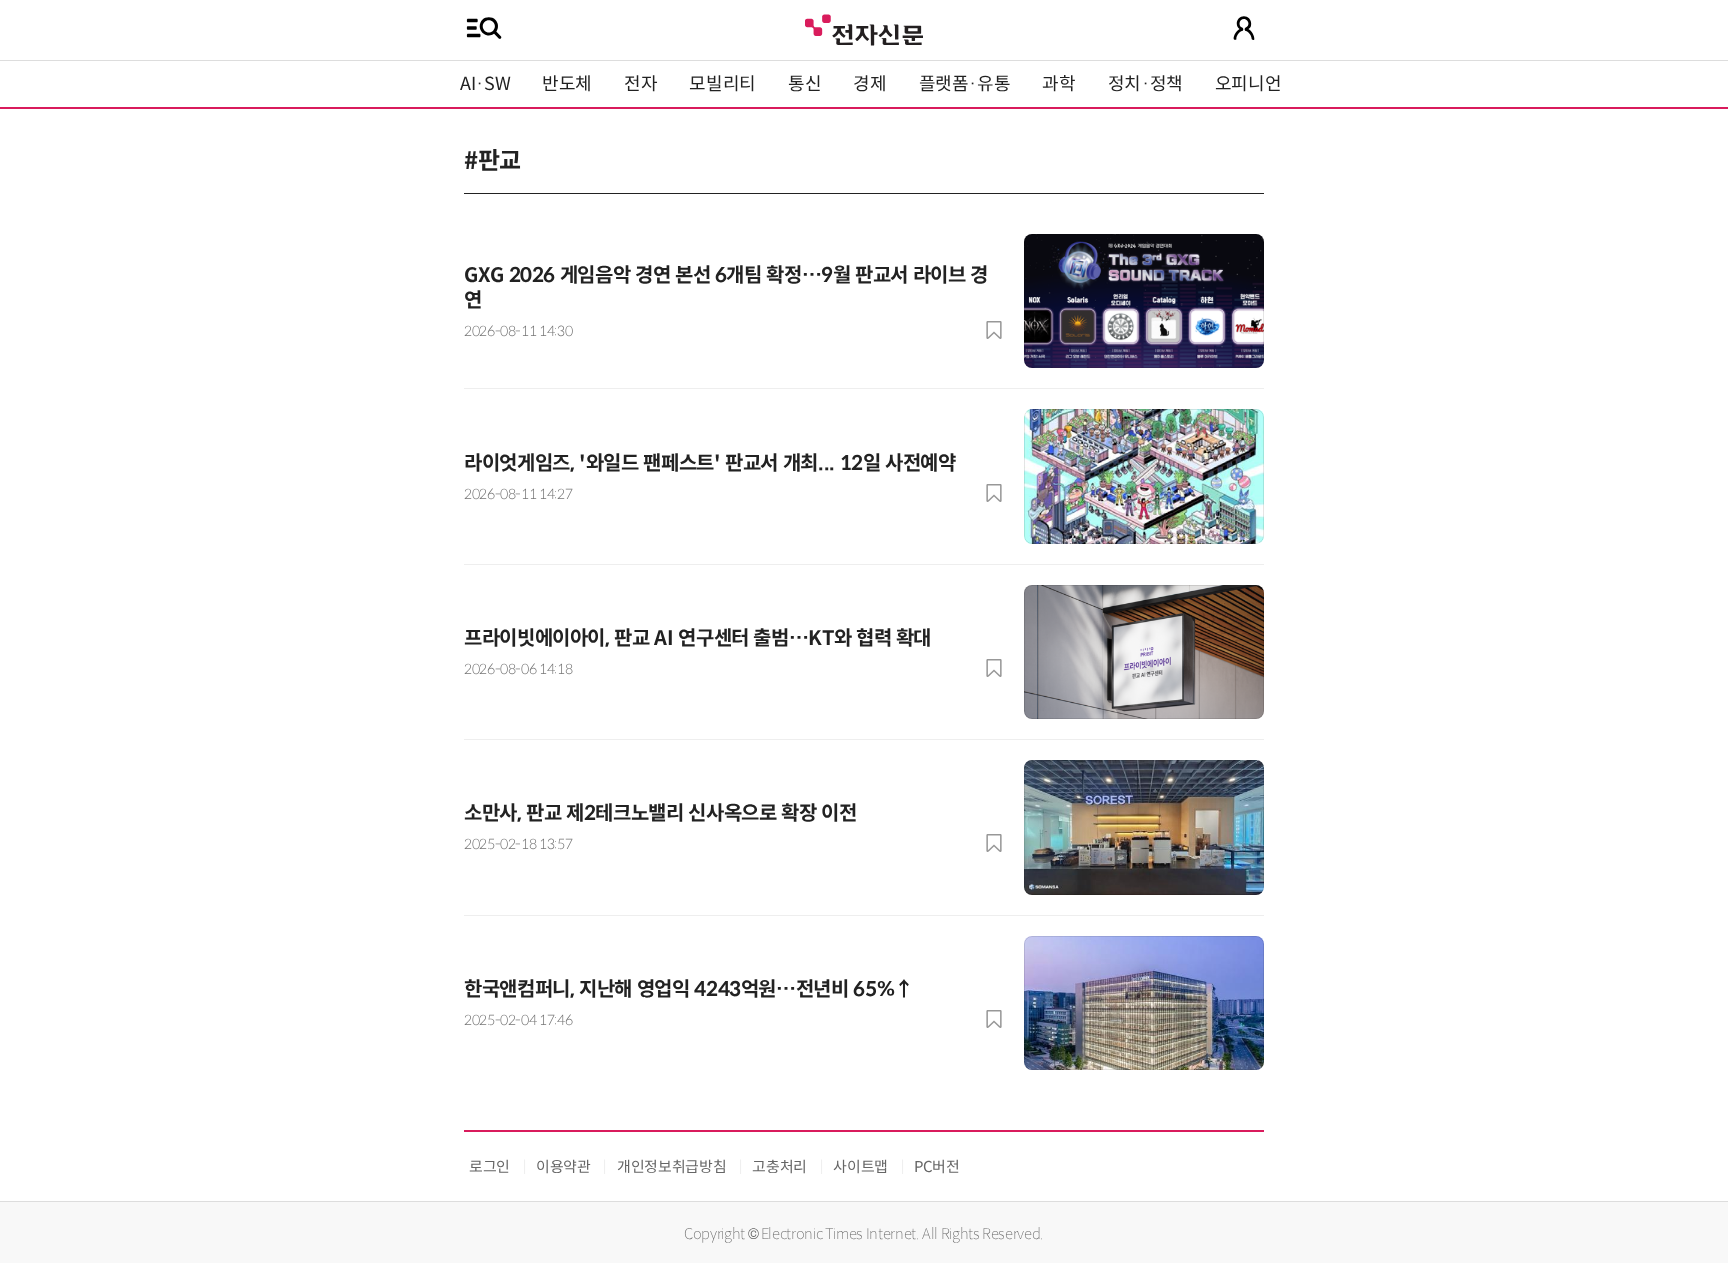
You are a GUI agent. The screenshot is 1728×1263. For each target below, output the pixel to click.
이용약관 (563, 1166)
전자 (640, 84)
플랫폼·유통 (965, 84)
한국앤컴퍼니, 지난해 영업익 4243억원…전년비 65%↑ (689, 989)
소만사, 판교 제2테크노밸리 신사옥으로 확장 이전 (660, 813)
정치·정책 (1145, 84)
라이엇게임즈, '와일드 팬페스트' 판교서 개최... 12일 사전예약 (710, 463)
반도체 (567, 84)
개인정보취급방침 (671, 1166)
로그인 (489, 1166)
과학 (1058, 84)
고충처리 (779, 1166)
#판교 (492, 161)
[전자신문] (864, 27)
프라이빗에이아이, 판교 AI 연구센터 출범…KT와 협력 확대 (697, 638)
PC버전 (937, 1166)
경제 (869, 84)
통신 (804, 84)
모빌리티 (722, 84)
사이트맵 (860, 1166)
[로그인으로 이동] (1244, 28)
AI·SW (485, 84)
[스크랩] (994, 330)
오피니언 (1248, 84)
